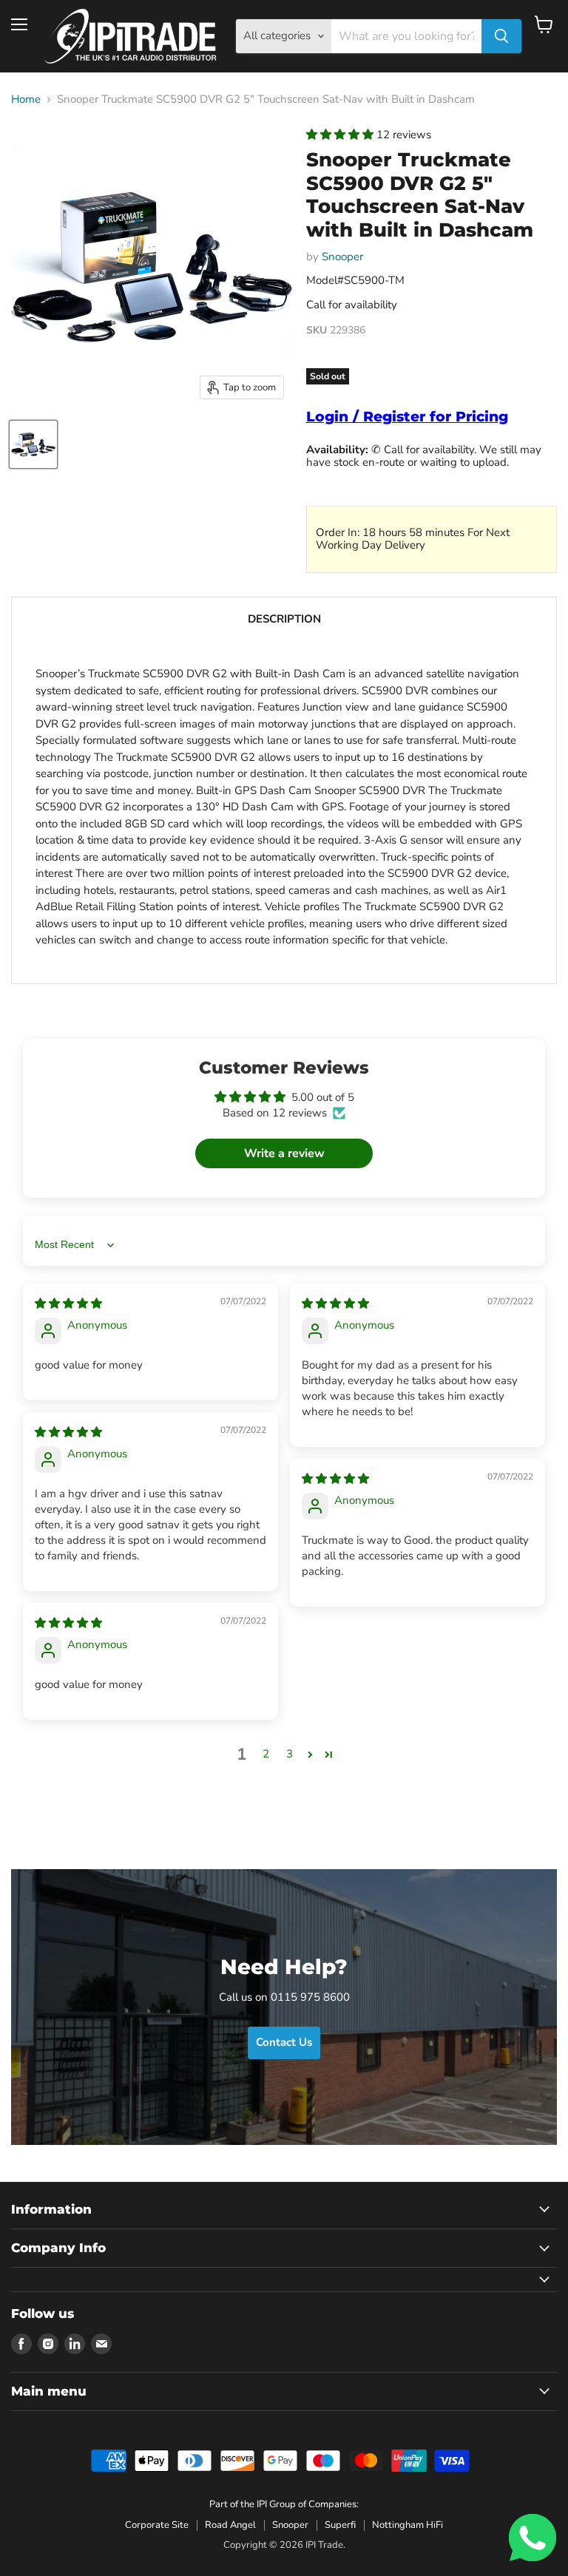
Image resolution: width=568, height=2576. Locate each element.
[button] (341, 135)
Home (26, 99)
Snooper (342, 257)
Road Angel (230, 2525)
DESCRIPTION (284, 619)
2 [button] (266, 1754)
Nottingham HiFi (408, 2525)
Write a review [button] (284, 1153)
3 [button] (290, 1754)
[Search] (501, 36)
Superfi (340, 2525)
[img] (68, 1304)
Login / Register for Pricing (407, 417)
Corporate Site (157, 2525)
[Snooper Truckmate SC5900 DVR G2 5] (33, 444)
